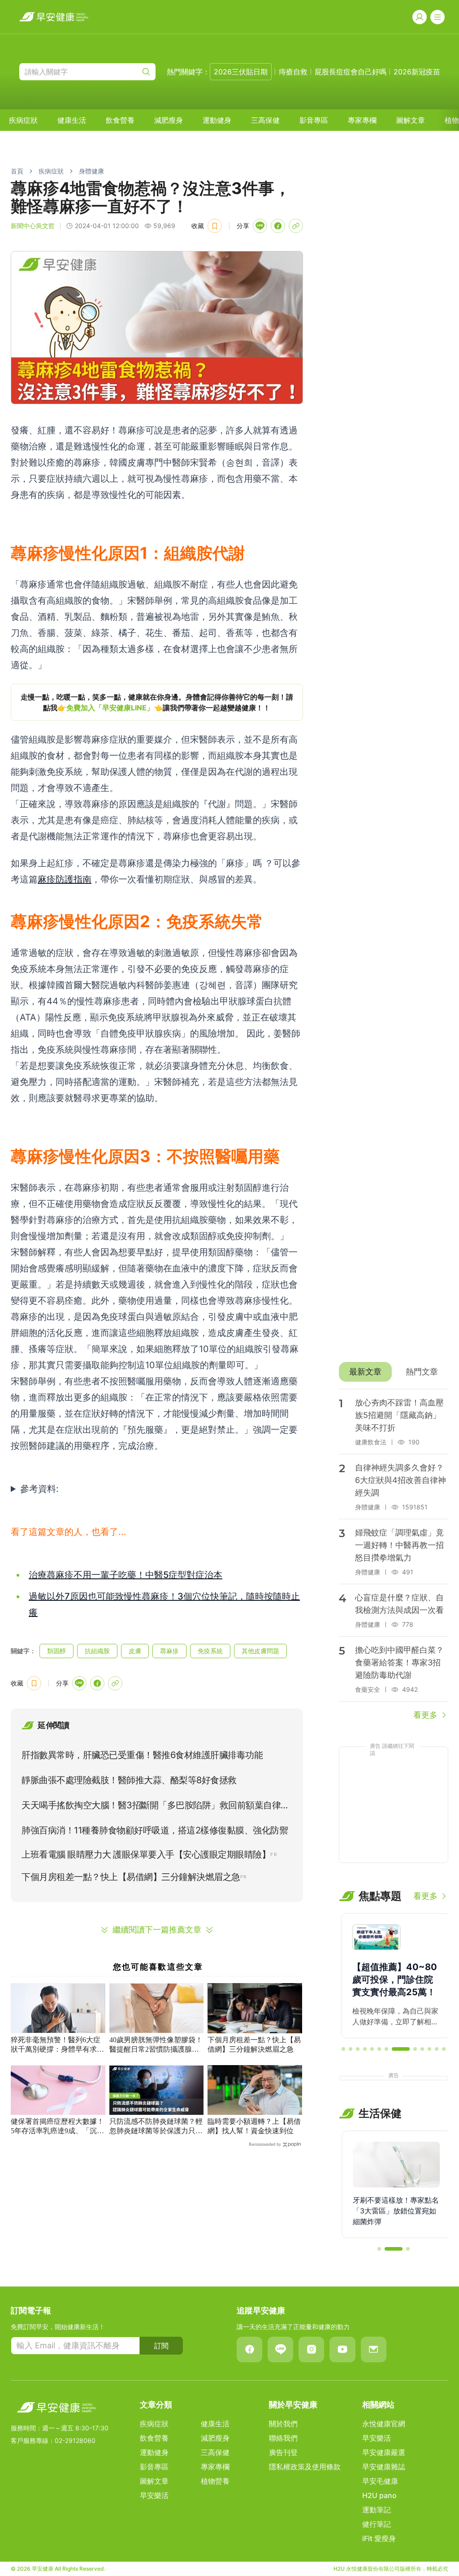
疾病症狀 (23, 120)
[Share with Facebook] (278, 226)
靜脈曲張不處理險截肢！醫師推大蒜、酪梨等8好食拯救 (129, 1780)
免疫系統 (210, 1651)
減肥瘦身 (169, 120)
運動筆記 (377, 2510)
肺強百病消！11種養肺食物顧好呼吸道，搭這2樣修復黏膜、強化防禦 (155, 1830)
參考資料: (39, 1489)
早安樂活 (154, 2495)
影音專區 (314, 120)
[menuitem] (23, 120)
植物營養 (215, 2481)
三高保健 (265, 120)
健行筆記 (377, 2524)
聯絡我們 (283, 2438)
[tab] (365, 1372)
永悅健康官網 (384, 2424)
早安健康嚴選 (384, 2452)
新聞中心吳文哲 (33, 226)
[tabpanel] (394, 1555)
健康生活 (72, 120)
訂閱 (161, 2346)
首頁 (17, 171)
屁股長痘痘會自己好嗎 (351, 72)
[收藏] (215, 226)
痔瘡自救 (293, 72)
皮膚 (135, 1651)
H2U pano (379, 2495)
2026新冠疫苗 (417, 72)
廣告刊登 (283, 2452)
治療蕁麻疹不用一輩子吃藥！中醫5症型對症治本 (126, 1575)
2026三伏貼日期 (241, 72)
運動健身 (217, 120)
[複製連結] (296, 226)
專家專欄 (362, 120)
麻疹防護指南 (65, 879)
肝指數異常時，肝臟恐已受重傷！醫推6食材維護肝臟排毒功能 (142, 1755)
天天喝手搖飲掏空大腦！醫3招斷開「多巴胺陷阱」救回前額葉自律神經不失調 (156, 1807)
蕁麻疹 (169, 1651)
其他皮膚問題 (260, 1651)
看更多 (425, 1715)
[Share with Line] (260, 226)
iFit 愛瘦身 (379, 2538)
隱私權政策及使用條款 (305, 2467)
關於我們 (283, 2424)
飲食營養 (120, 120)
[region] (157, 702)
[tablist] (394, 1372)
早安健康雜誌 (384, 2467)
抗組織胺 (97, 1651)
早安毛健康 (380, 2481)
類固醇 (56, 1651)
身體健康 (91, 171)
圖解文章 (411, 120)
